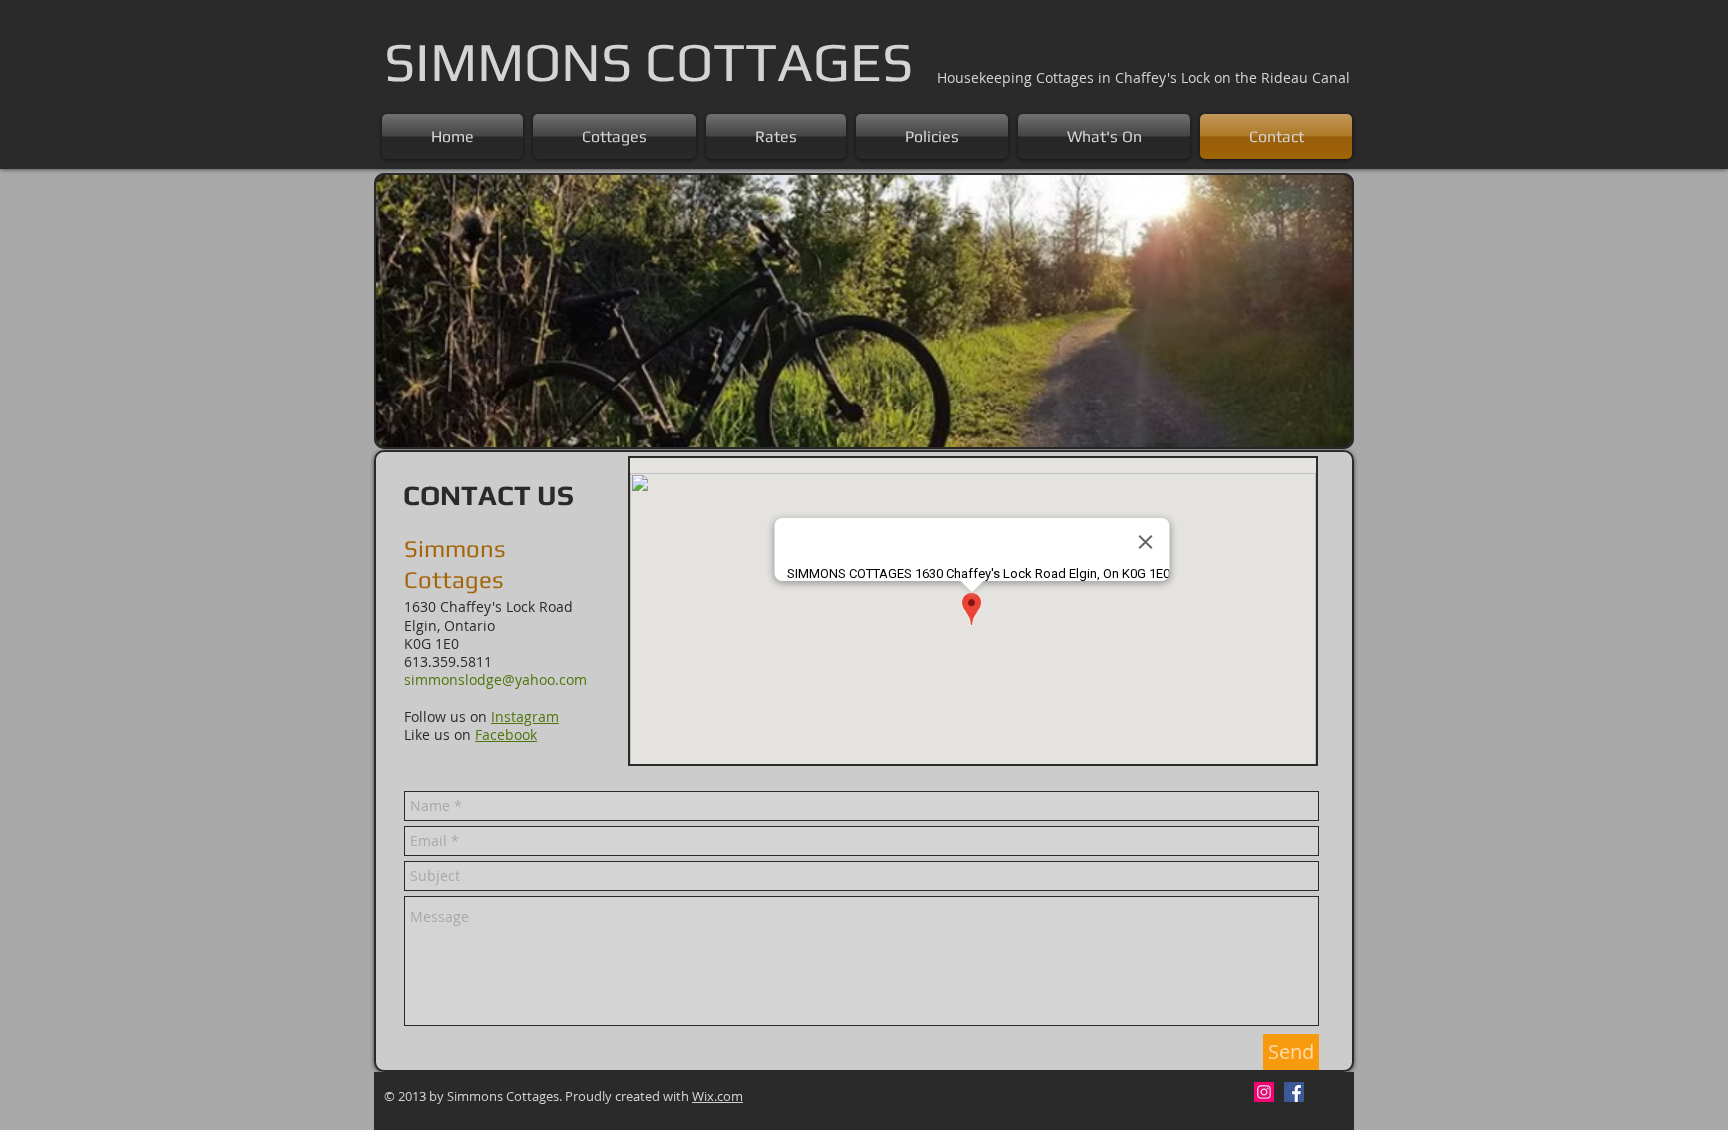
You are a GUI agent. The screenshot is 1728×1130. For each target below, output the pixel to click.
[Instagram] (1264, 1092)
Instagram (525, 716)
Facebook (506, 734)
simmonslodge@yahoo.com (495, 679)
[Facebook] (1294, 1092)
